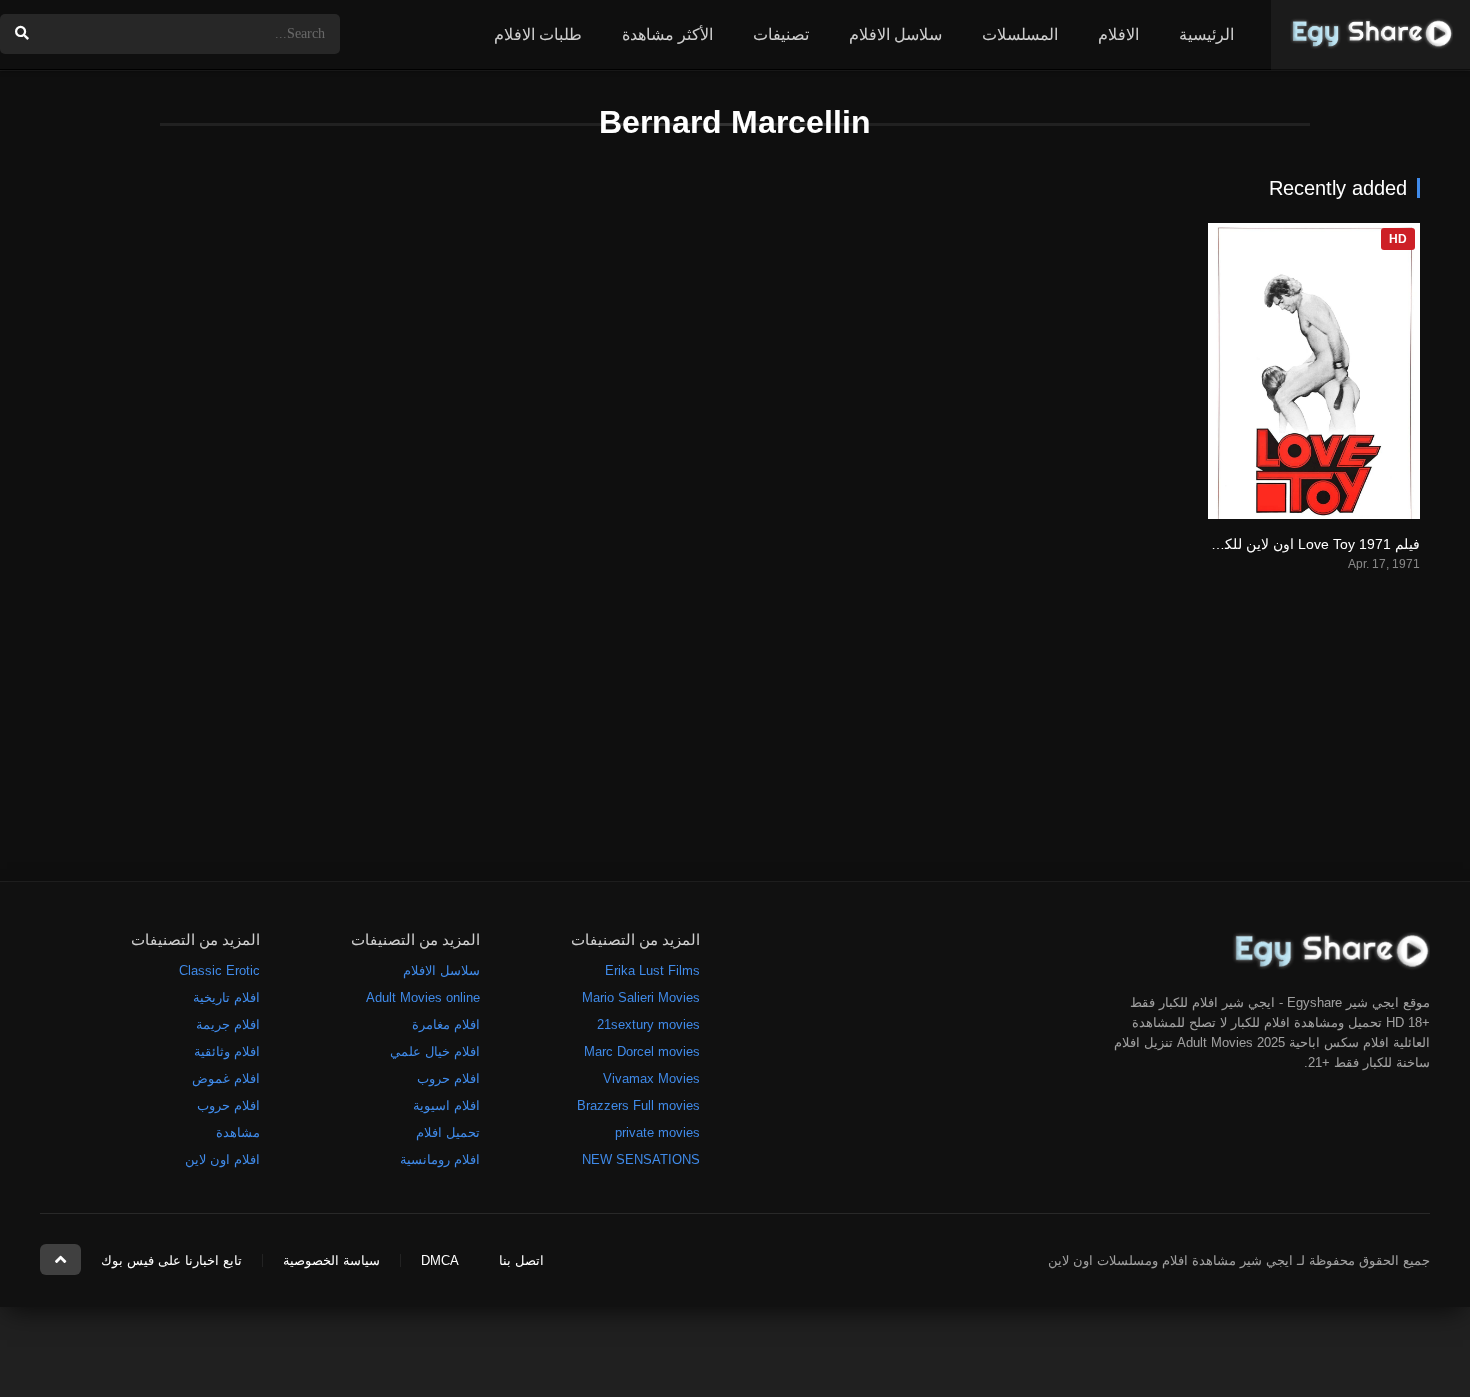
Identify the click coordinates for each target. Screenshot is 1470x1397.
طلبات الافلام (538, 34)
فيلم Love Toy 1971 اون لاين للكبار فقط (1299, 544)
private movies (657, 1132)
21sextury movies (648, 1024)
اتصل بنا (521, 1260)
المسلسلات (1020, 34)
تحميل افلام (448, 1132)
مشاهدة (238, 1132)
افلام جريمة (228, 1024)
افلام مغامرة (446, 1024)
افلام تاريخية (226, 997)
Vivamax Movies (651, 1078)
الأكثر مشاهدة (667, 34)
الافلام (1118, 34)
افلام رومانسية (440, 1159)
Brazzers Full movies (638, 1105)
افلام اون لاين (222, 1159)
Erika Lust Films (652, 970)
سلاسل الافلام (895, 34)
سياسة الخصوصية (331, 1260)
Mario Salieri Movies (641, 997)
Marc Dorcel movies (642, 1051)
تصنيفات (781, 34)
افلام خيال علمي (435, 1051)
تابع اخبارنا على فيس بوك (171, 1260)
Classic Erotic (219, 970)
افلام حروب (448, 1078)
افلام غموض (226, 1078)
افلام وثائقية (227, 1051)
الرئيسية (1206, 34)
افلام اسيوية (446, 1105)
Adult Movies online (423, 997)
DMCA (440, 1260)
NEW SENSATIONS (641, 1159)
